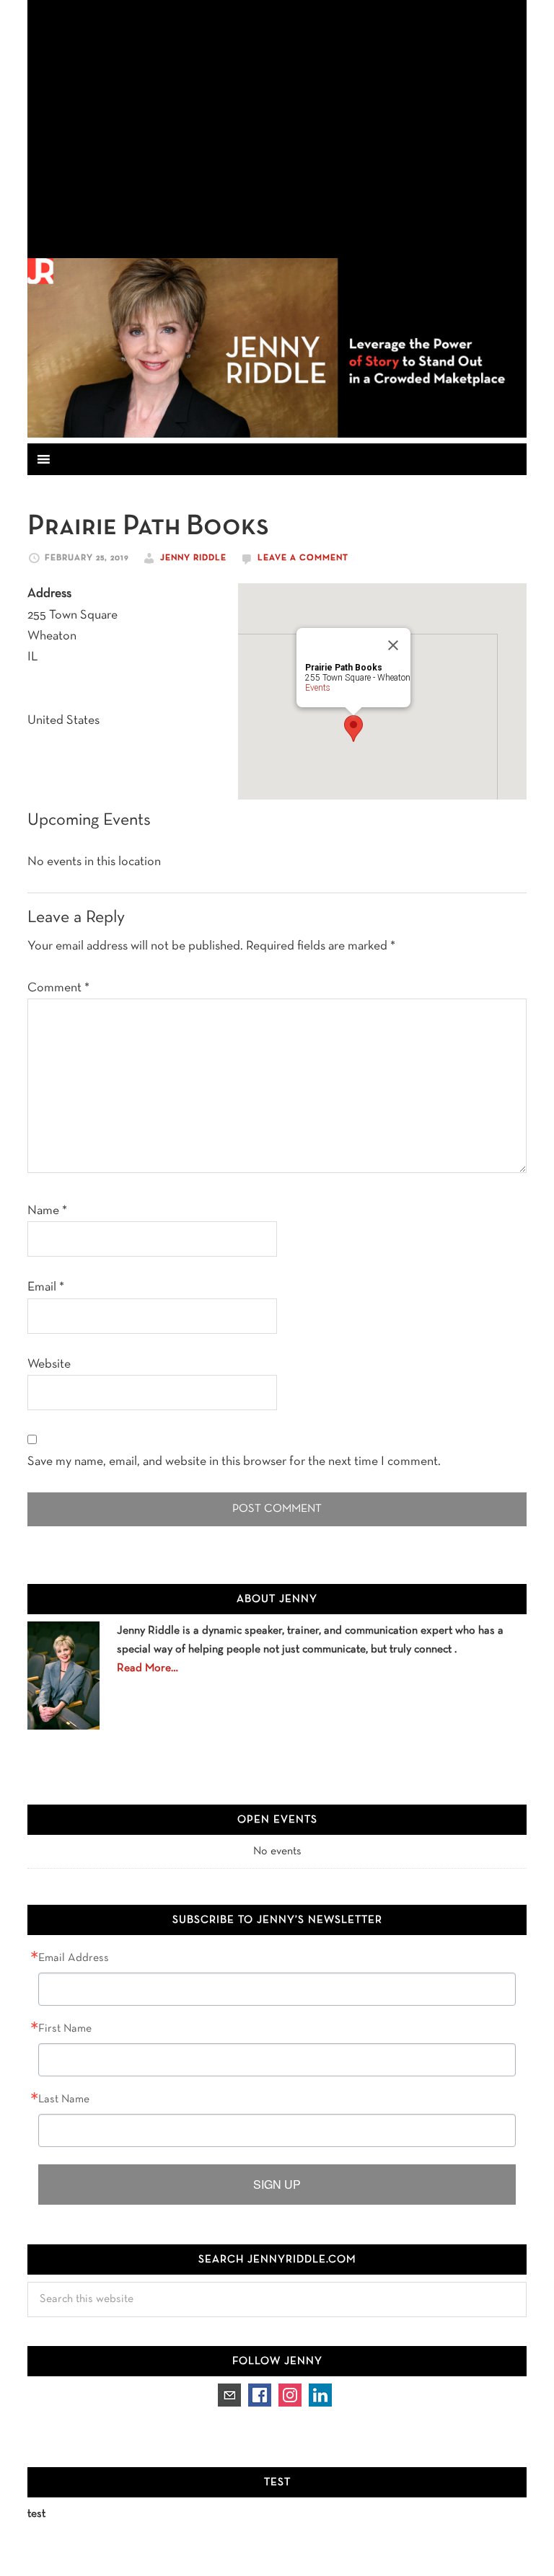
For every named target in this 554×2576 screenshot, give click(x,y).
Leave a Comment (303, 558)
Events (318, 688)
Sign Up (277, 2184)
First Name (65, 2029)
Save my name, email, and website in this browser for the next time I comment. (234, 1462)
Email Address (74, 1958)
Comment (58, 988)
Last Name (64, 2099)
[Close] (393, 645)
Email (46, 1287)
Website (49, 1364)
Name (47, 1211)
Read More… (148, 1668)
